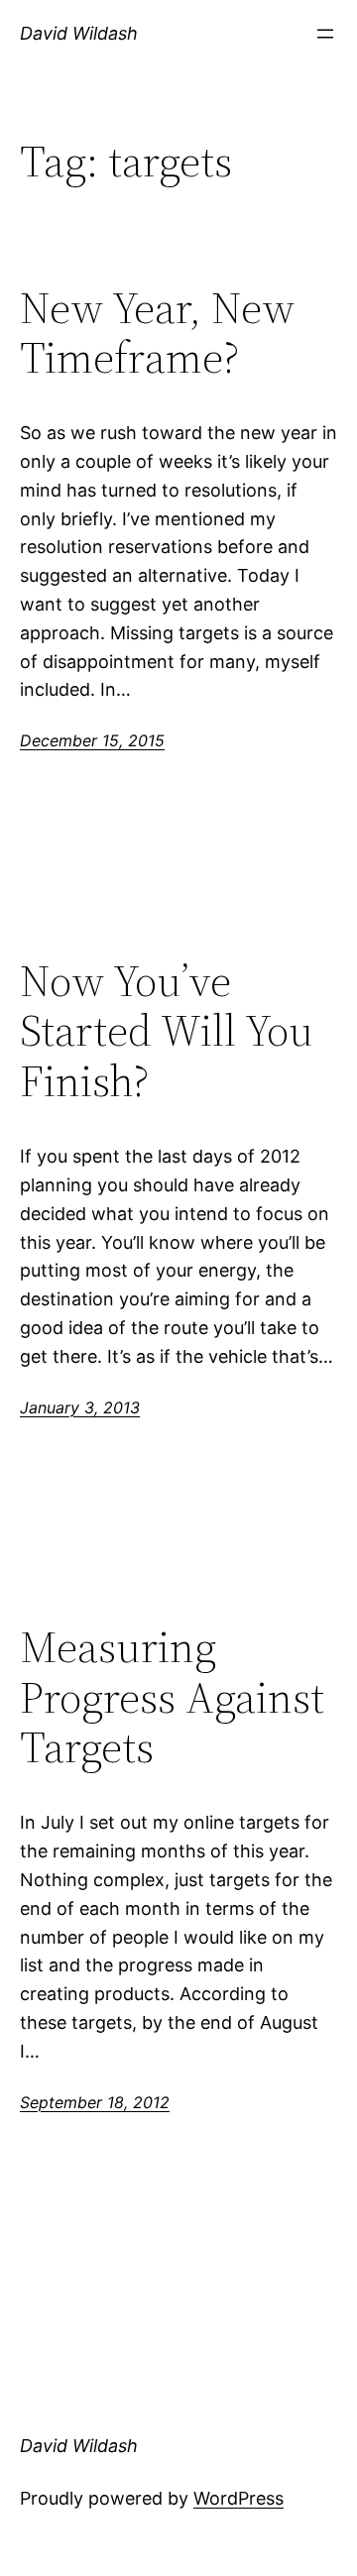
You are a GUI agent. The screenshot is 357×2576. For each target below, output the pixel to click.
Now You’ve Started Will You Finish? (167, 1032)
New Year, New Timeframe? (157, 334)
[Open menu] (325, 34)
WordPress (238, 2498)
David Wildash (79, 33)
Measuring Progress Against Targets (172, 1698)
